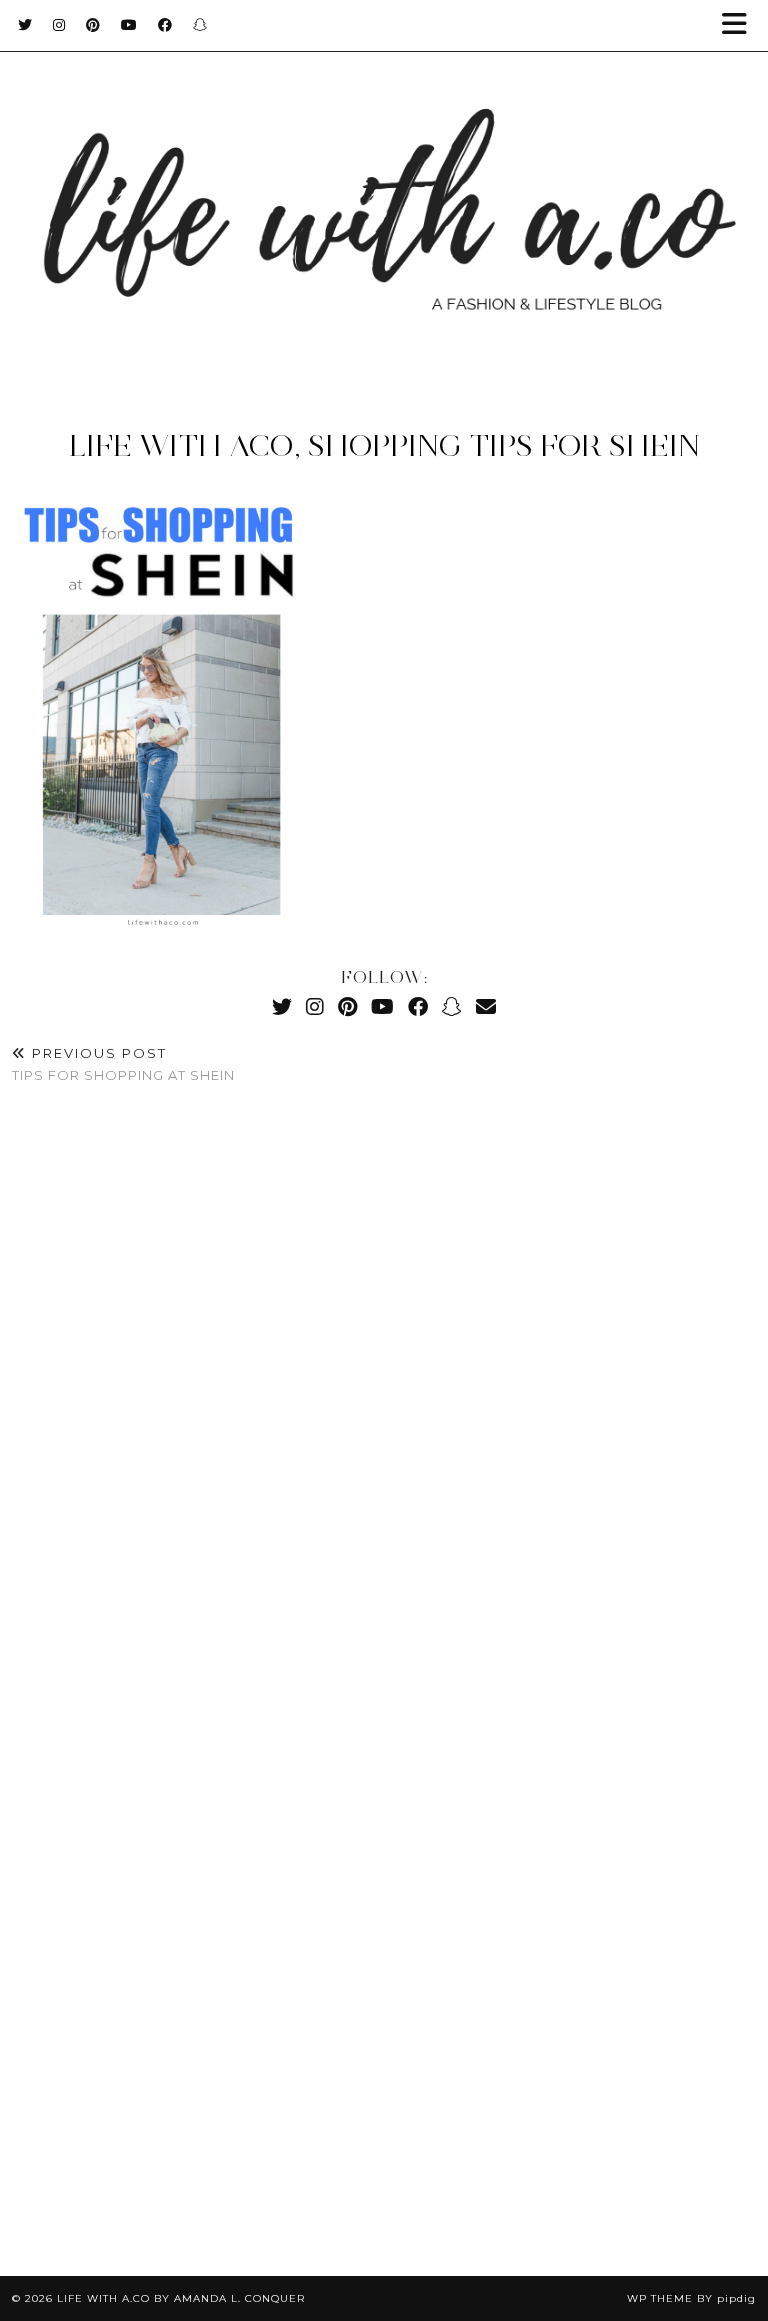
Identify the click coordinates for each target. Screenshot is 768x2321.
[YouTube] (129, 25)
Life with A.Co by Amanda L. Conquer (181, 2298)
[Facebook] (165, 25)
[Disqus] (384, 1398)
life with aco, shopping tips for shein (384, 445)
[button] (741, 25)
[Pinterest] (93, 25)
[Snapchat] (200, 25)
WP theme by (691, 2298)
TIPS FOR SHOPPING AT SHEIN (123, 1064)
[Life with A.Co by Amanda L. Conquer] (384, 196)
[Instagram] (59, 25)
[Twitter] (25, 25)
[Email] (486, 1006)
